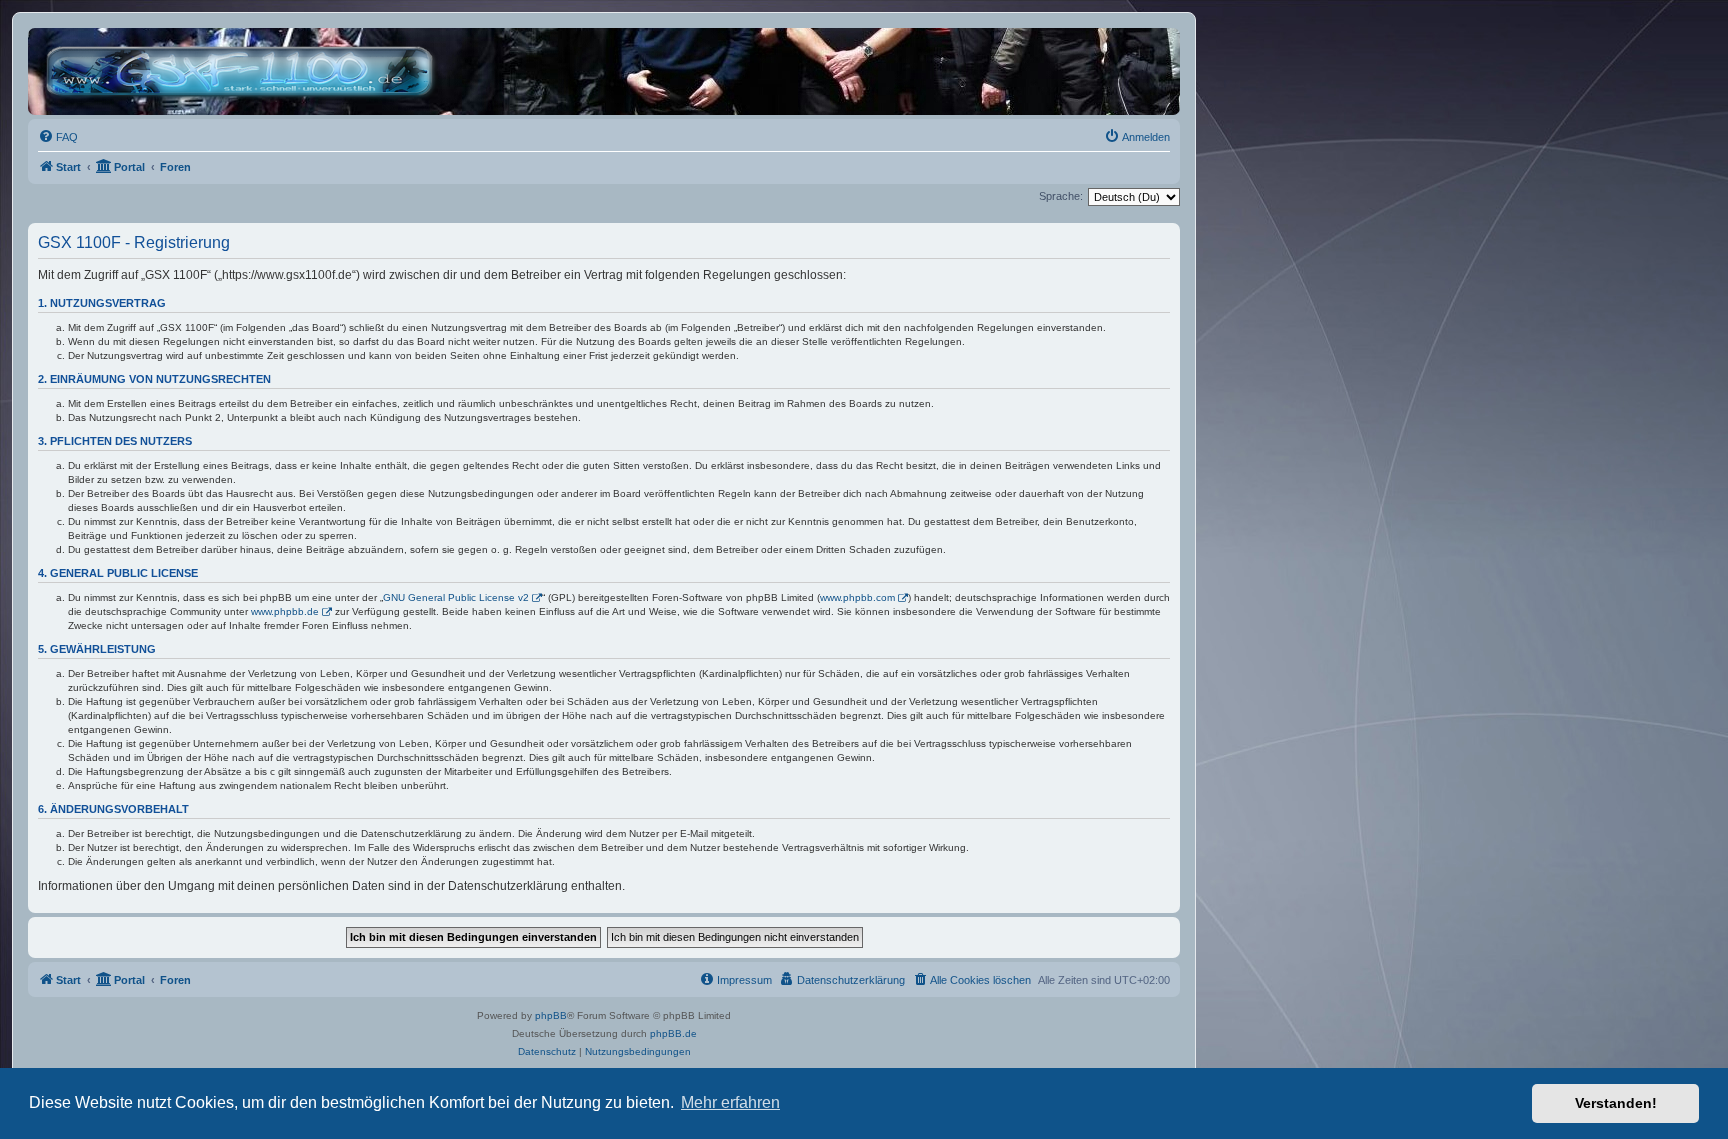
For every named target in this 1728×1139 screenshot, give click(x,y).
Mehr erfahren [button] (730, 1102)
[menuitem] (58, 137)
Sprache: (1061, 196)
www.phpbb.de (285, 611)
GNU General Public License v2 (456, 597)
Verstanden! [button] (1616, 1103)
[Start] (244, 71)
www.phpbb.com (857, 597)
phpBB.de (673, 1033)
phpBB (551, 1015)
